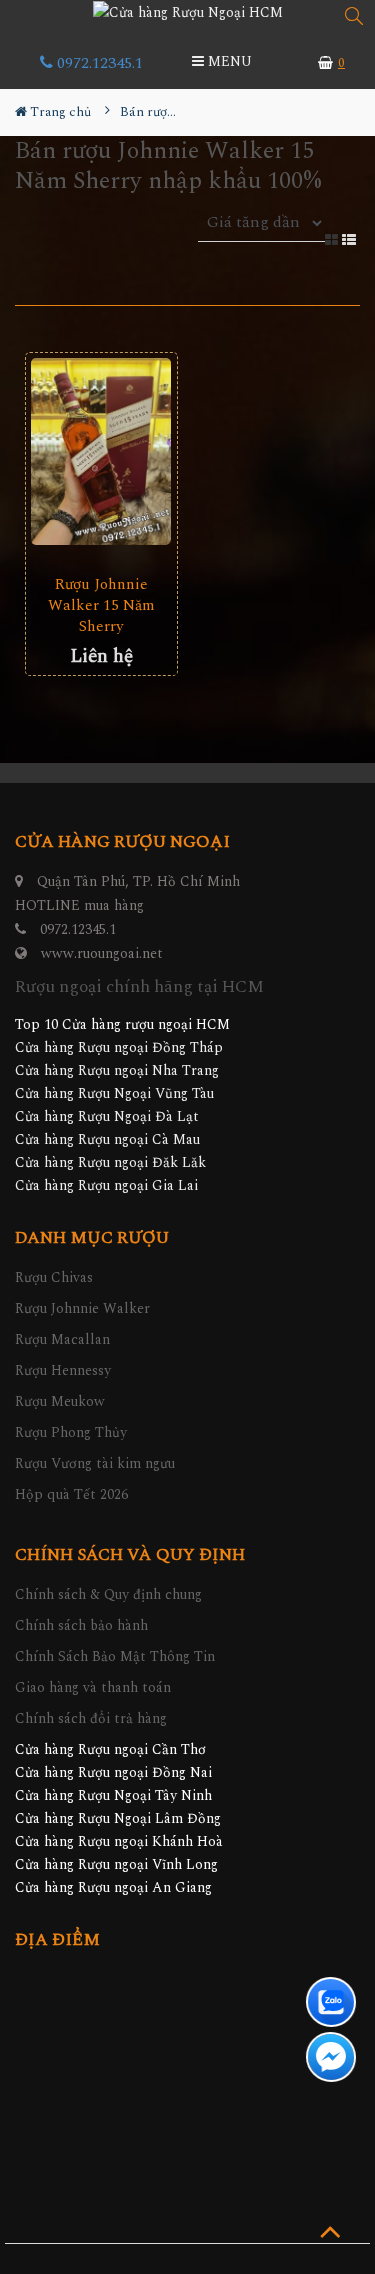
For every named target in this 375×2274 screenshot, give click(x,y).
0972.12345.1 (98, 63)
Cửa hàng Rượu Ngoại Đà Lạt (107, 1116)
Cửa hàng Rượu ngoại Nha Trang (117, 1070)
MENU (228, 61)
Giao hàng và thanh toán (93, 1687)
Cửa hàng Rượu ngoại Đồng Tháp (119, 1047)
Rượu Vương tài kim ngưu (95, 1463)
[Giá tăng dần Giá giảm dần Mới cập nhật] (261, 234)
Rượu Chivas (54, 1277)
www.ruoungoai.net (102, 953)
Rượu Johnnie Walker (82, 1308)
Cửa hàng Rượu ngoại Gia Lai (106, 1185)
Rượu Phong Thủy (71, 1432)
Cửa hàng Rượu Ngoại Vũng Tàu (114, 1093)
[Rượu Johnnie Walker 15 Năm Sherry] (101, 451)
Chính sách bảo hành (81, 1625)
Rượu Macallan (62, 1339)
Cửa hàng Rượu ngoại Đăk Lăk (110, 1162)
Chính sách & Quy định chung (108, 1594)
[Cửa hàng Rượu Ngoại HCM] (188, 12)
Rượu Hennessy (63, 1370)
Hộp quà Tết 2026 (71, 1494)
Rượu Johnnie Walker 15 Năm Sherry (101, 605)
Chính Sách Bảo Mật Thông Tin (115, 1656)
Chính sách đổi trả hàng (91, 1718)
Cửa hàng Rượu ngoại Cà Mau (107, 1139)
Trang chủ (59, 112)
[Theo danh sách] (351, 238)
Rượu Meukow (60, 1401)
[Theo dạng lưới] (333, 238)
